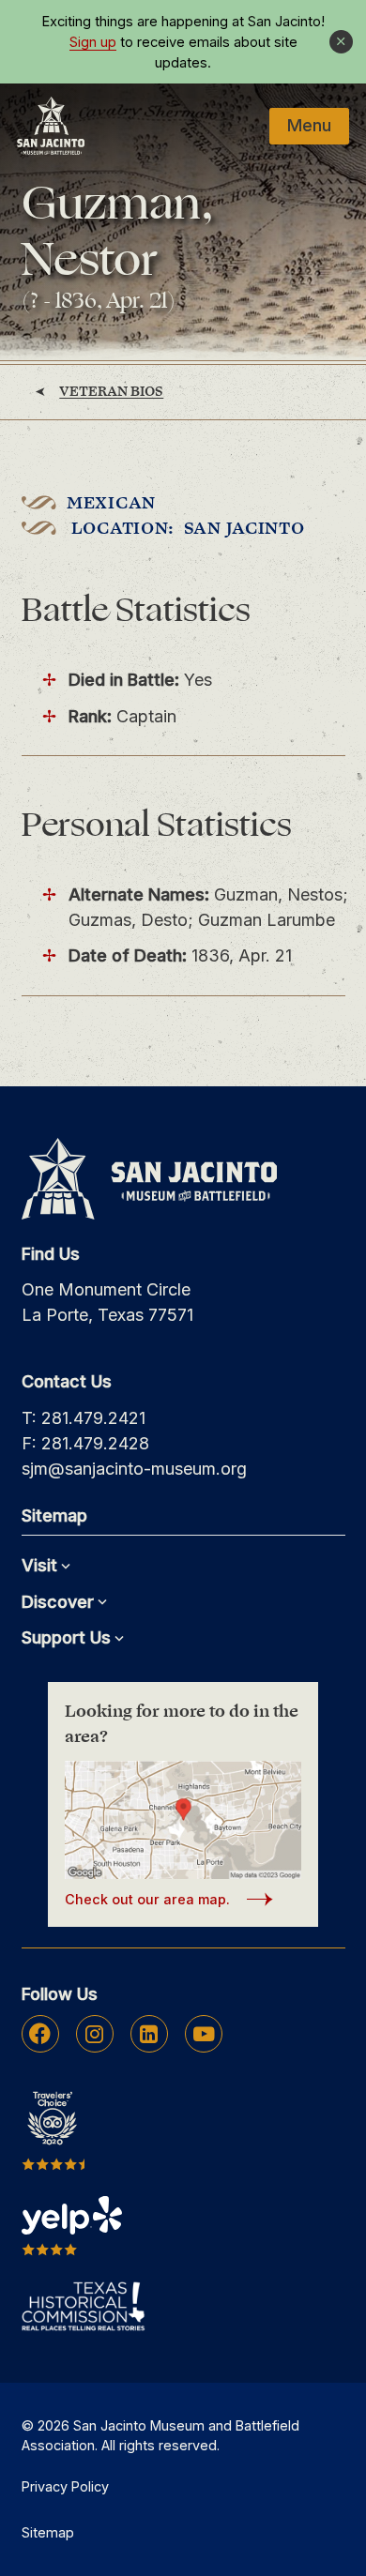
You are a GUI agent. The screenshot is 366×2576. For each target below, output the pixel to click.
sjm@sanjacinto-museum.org (134, 1469)
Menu (309, 125)
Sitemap (48, 2532)
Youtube (204, 2034)
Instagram (94, 2034)
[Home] (51, 126)
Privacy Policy (65, 2486)
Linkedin (149, 2034)
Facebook (40, 2034)
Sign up (93, 42)
